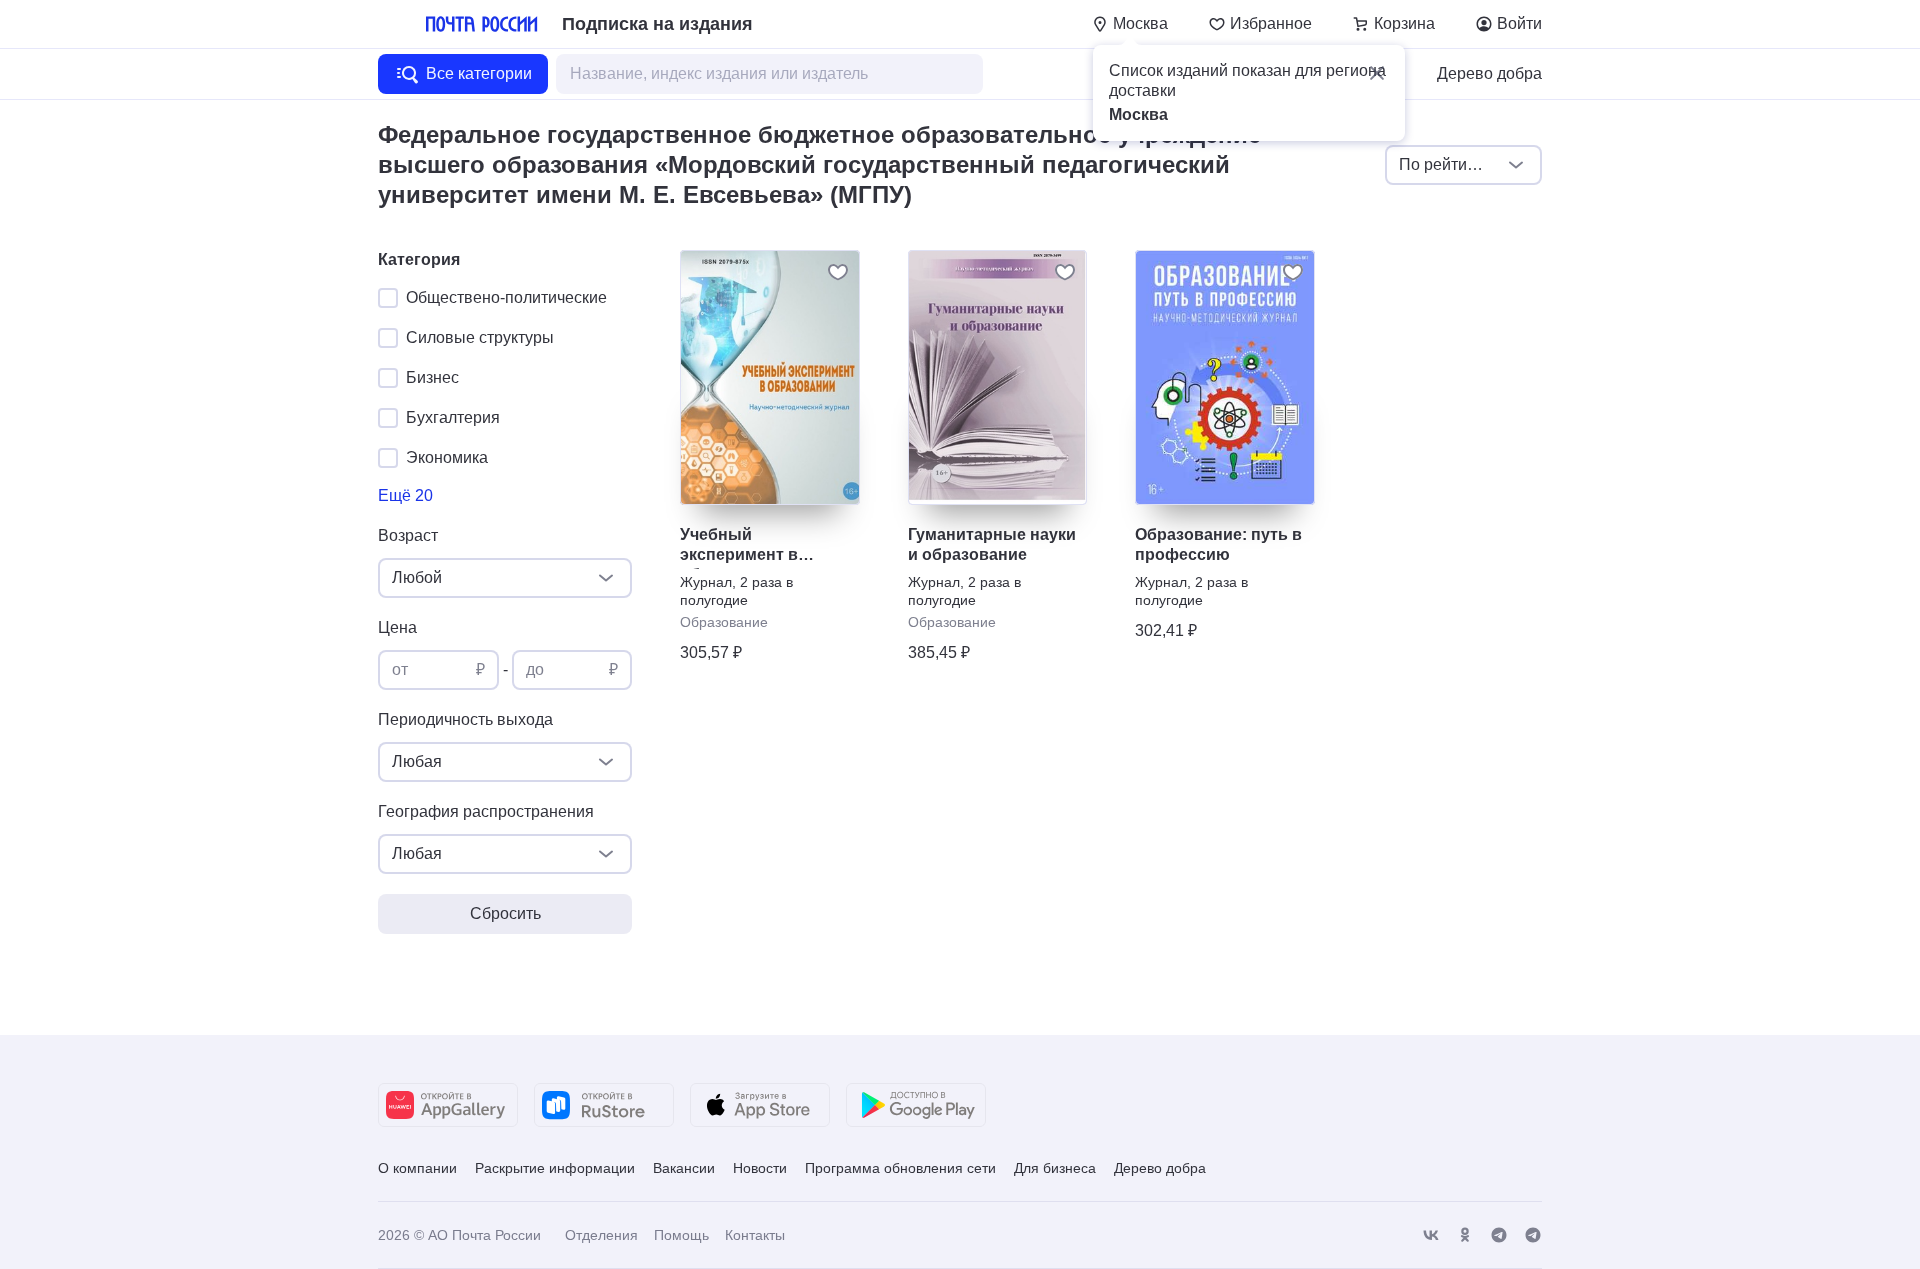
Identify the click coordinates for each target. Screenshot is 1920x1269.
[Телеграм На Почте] (1499, 1235)
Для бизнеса (1055, 1168)
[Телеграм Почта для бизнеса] (1533, 1235)
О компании (417, 1168)
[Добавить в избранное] (838, 272)
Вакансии (684, 1168)
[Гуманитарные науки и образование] (998, 377)
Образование (724, 622)
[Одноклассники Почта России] (1465, 1235)
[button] (1377, 73)
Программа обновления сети (900, 1168)
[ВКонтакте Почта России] (1431, 1235)
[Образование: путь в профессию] (1225, 377)
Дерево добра (1489, 73)
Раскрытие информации (555, 1168)
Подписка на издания (657, 24)
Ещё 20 (405, 495)
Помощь (681, 1235)
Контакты (755, 1235)
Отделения (601, 1235)
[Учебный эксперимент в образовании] (770, 377)
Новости (760, 1168)
